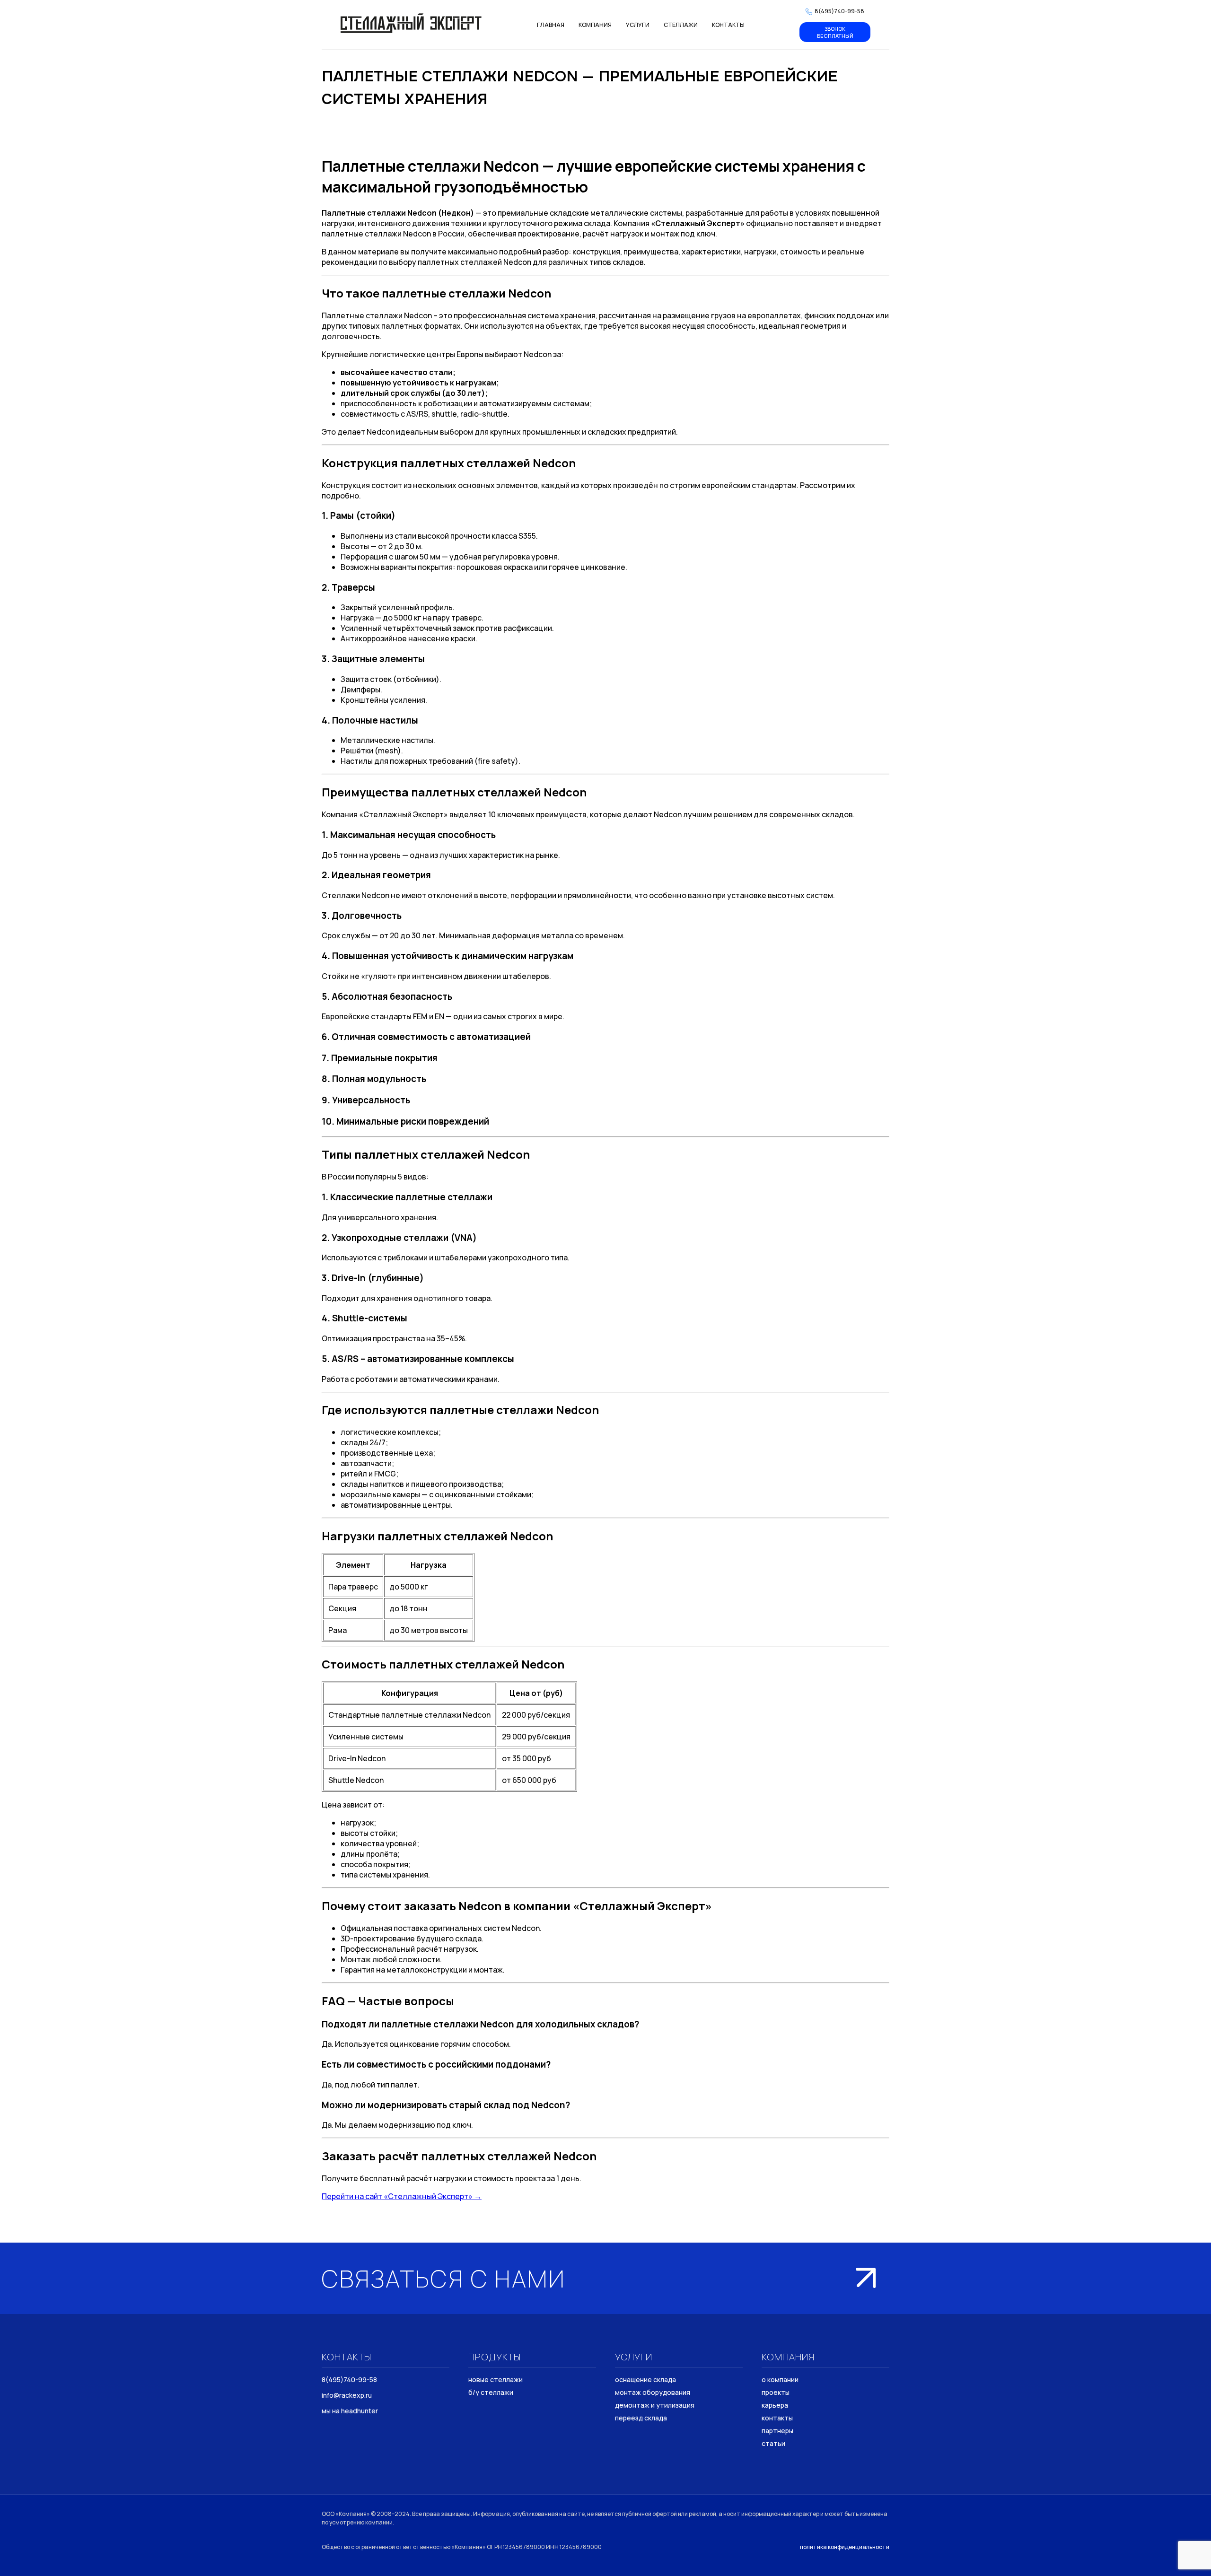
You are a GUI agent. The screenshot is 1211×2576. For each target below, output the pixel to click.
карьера (775, 2405)
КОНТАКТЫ (728, 25)
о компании (780, 2380)
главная (551, 25)
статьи (773, 2443)
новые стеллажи (496, 2380)
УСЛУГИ (638, 25)
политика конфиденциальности (845, 2547)
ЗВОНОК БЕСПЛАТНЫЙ (835, 32)
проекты (776, 2392)
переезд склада (641, 2418)
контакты (777, 2418)
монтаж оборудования (653, 2392)
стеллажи (681, 25)
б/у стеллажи (491, 2392)
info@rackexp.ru (347, 2395)
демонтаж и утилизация (655, 2405)
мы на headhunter (350, 2411)
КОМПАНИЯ (595, 25)
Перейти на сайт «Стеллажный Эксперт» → (402, 2196)
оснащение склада (645, 2380)
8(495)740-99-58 (349, 2380)
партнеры (777, 2431)
